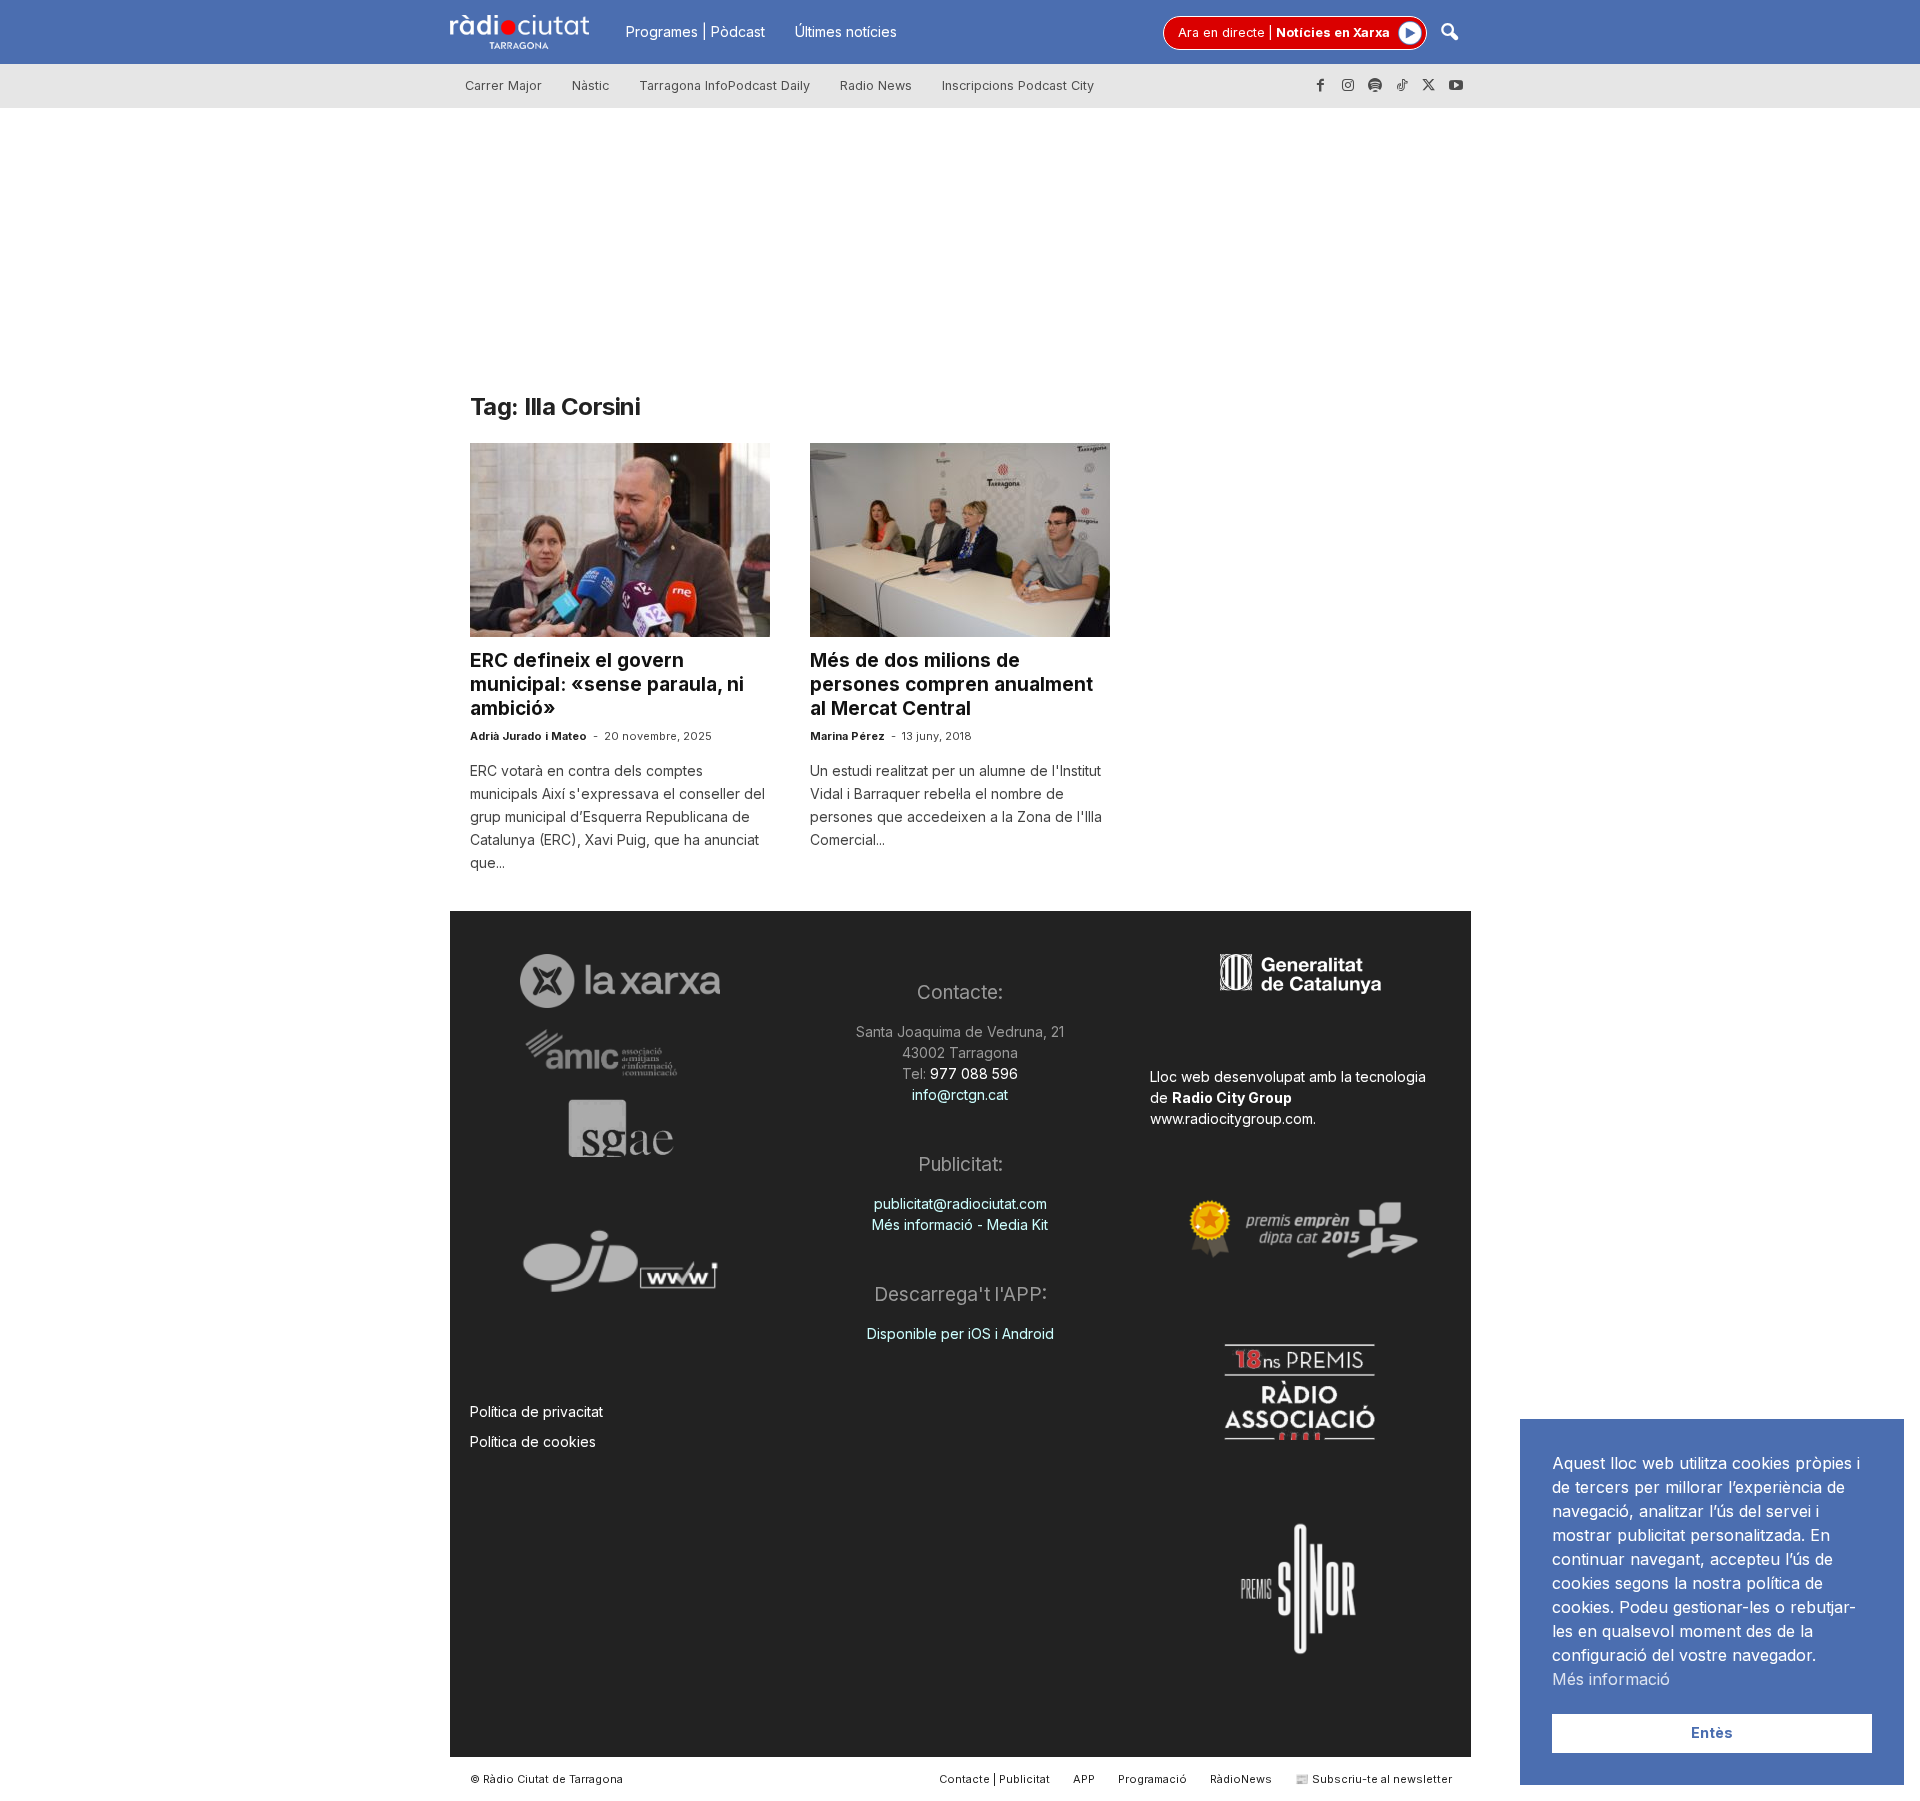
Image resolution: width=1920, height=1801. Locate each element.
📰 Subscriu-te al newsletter (1373, 1779)
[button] (1449, 33)
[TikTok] (1402, 86)
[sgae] (620, 1128)
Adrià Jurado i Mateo (528, 736)
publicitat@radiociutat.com (960, 1203)
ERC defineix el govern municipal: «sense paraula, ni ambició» (607, 684)
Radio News (876, 85)
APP (1084, 1779)
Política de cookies (533, 1441)
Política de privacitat (536, 1411)
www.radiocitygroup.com (1231, 1118)
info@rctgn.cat (960, 1094)
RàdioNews (1241, 1779)
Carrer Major (503, 85)
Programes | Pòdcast (695, 31)
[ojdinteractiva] (620, 1269)
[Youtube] (1456, 86)
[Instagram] (1348, 86)
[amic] (620, 1053)
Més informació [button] (1611, 1679)
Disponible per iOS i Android (960, 1333)
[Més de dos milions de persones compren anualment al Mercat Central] (960, 540)
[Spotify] (1375, 86)
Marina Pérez (847, 736)
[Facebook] (1321, 86)
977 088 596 (972, 1073)
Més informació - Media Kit (960, 1224)
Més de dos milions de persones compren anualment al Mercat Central (951, 684)
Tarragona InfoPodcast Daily (724, 85)
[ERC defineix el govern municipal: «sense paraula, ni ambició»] (620, 540)
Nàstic (590, 85)
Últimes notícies (846, 31)
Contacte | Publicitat (994, 1779)
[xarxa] (620, 981)
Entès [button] (1712, 1732)
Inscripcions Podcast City (1018, 85)
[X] (1429, 86)
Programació (1152, 1779)
